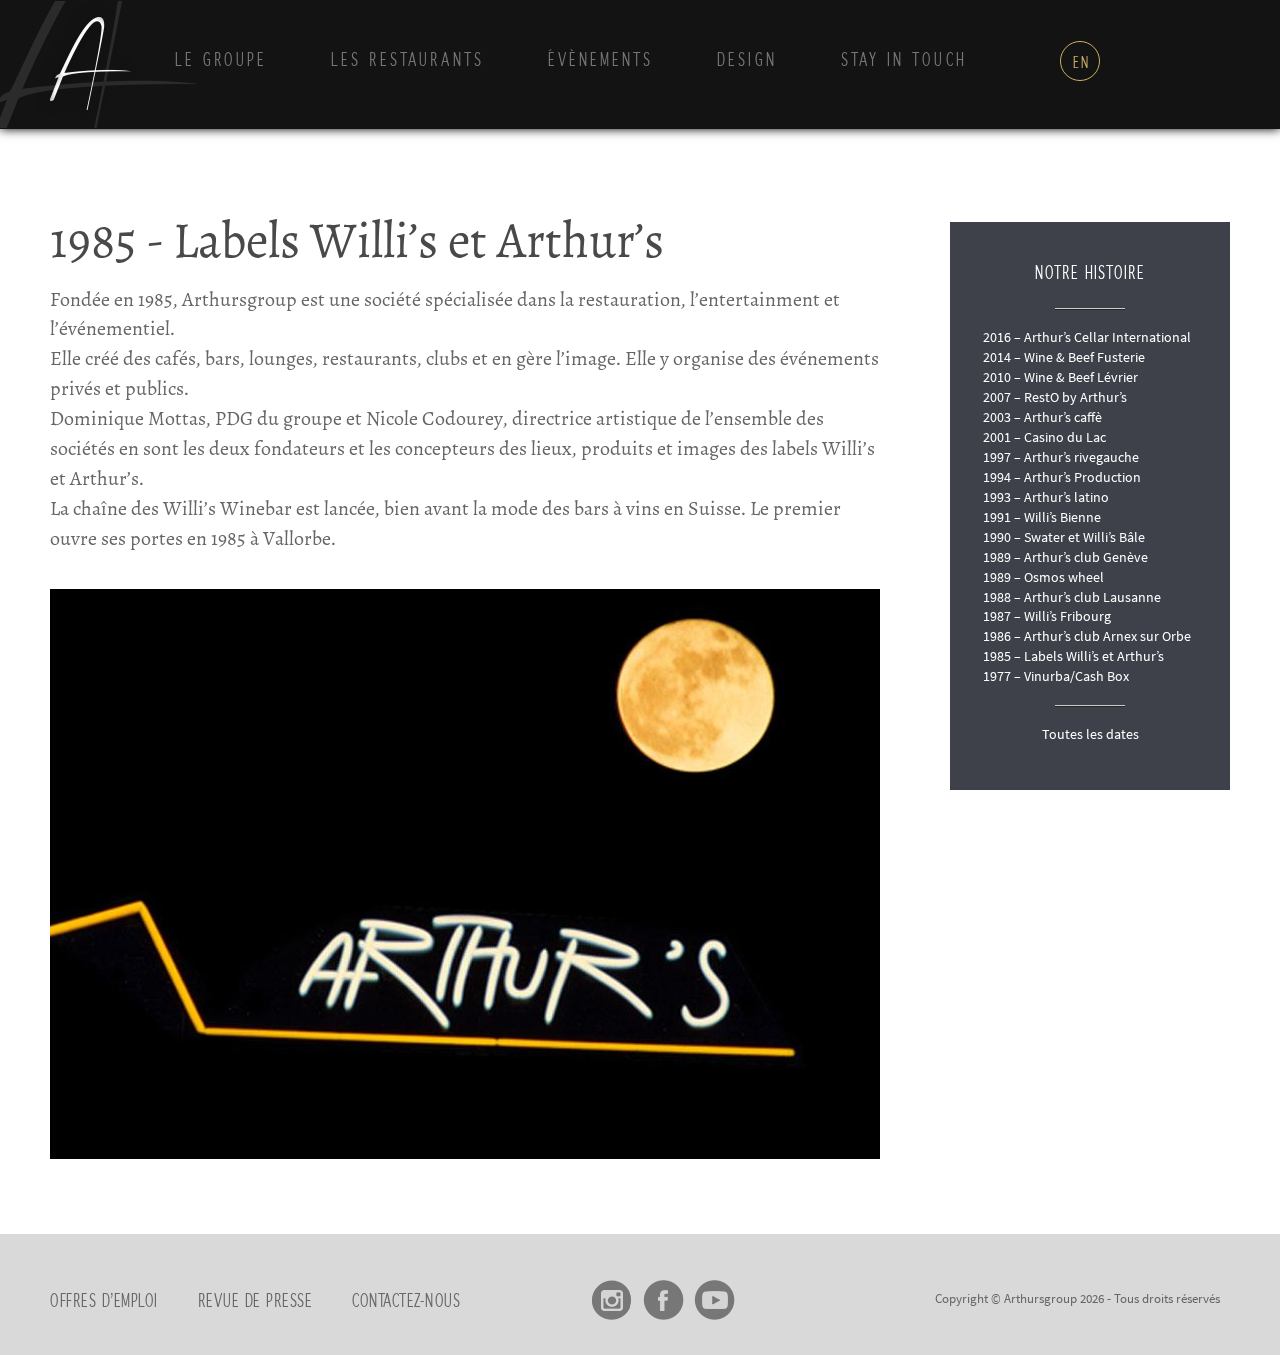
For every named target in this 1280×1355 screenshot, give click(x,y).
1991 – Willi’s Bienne (1042, 517)
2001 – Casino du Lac (1044, 437)
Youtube (714, 1293)
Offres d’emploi (104, 1302)
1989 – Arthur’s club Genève (1065, 557)
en (1081, 63)
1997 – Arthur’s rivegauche (1061, 457)
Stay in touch (904, 61)
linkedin (765, 1293)
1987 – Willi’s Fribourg (1047, 616)
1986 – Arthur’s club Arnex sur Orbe (1087, 636)
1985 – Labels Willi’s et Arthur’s (1073, 656)
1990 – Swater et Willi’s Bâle (1064, 537)
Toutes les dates (1090, 734)
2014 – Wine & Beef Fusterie (1064, 357)
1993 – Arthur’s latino (1046, 497)
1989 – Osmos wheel (1043, 577)
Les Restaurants (407, 61)
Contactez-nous (406, 1302)
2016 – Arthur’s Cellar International (1087, 337)
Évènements (600, 61)
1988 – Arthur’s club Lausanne (1072, 597)
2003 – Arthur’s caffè (1042, 417)
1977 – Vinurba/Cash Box (1056, 676)
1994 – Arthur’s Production (1062, 477)
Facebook (663, 1293)
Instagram (612, 1293)
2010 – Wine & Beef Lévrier (1060, 377)
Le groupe (221, 61)
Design (747, 61)
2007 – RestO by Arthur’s (1055, 397)
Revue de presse (255, 1302)
